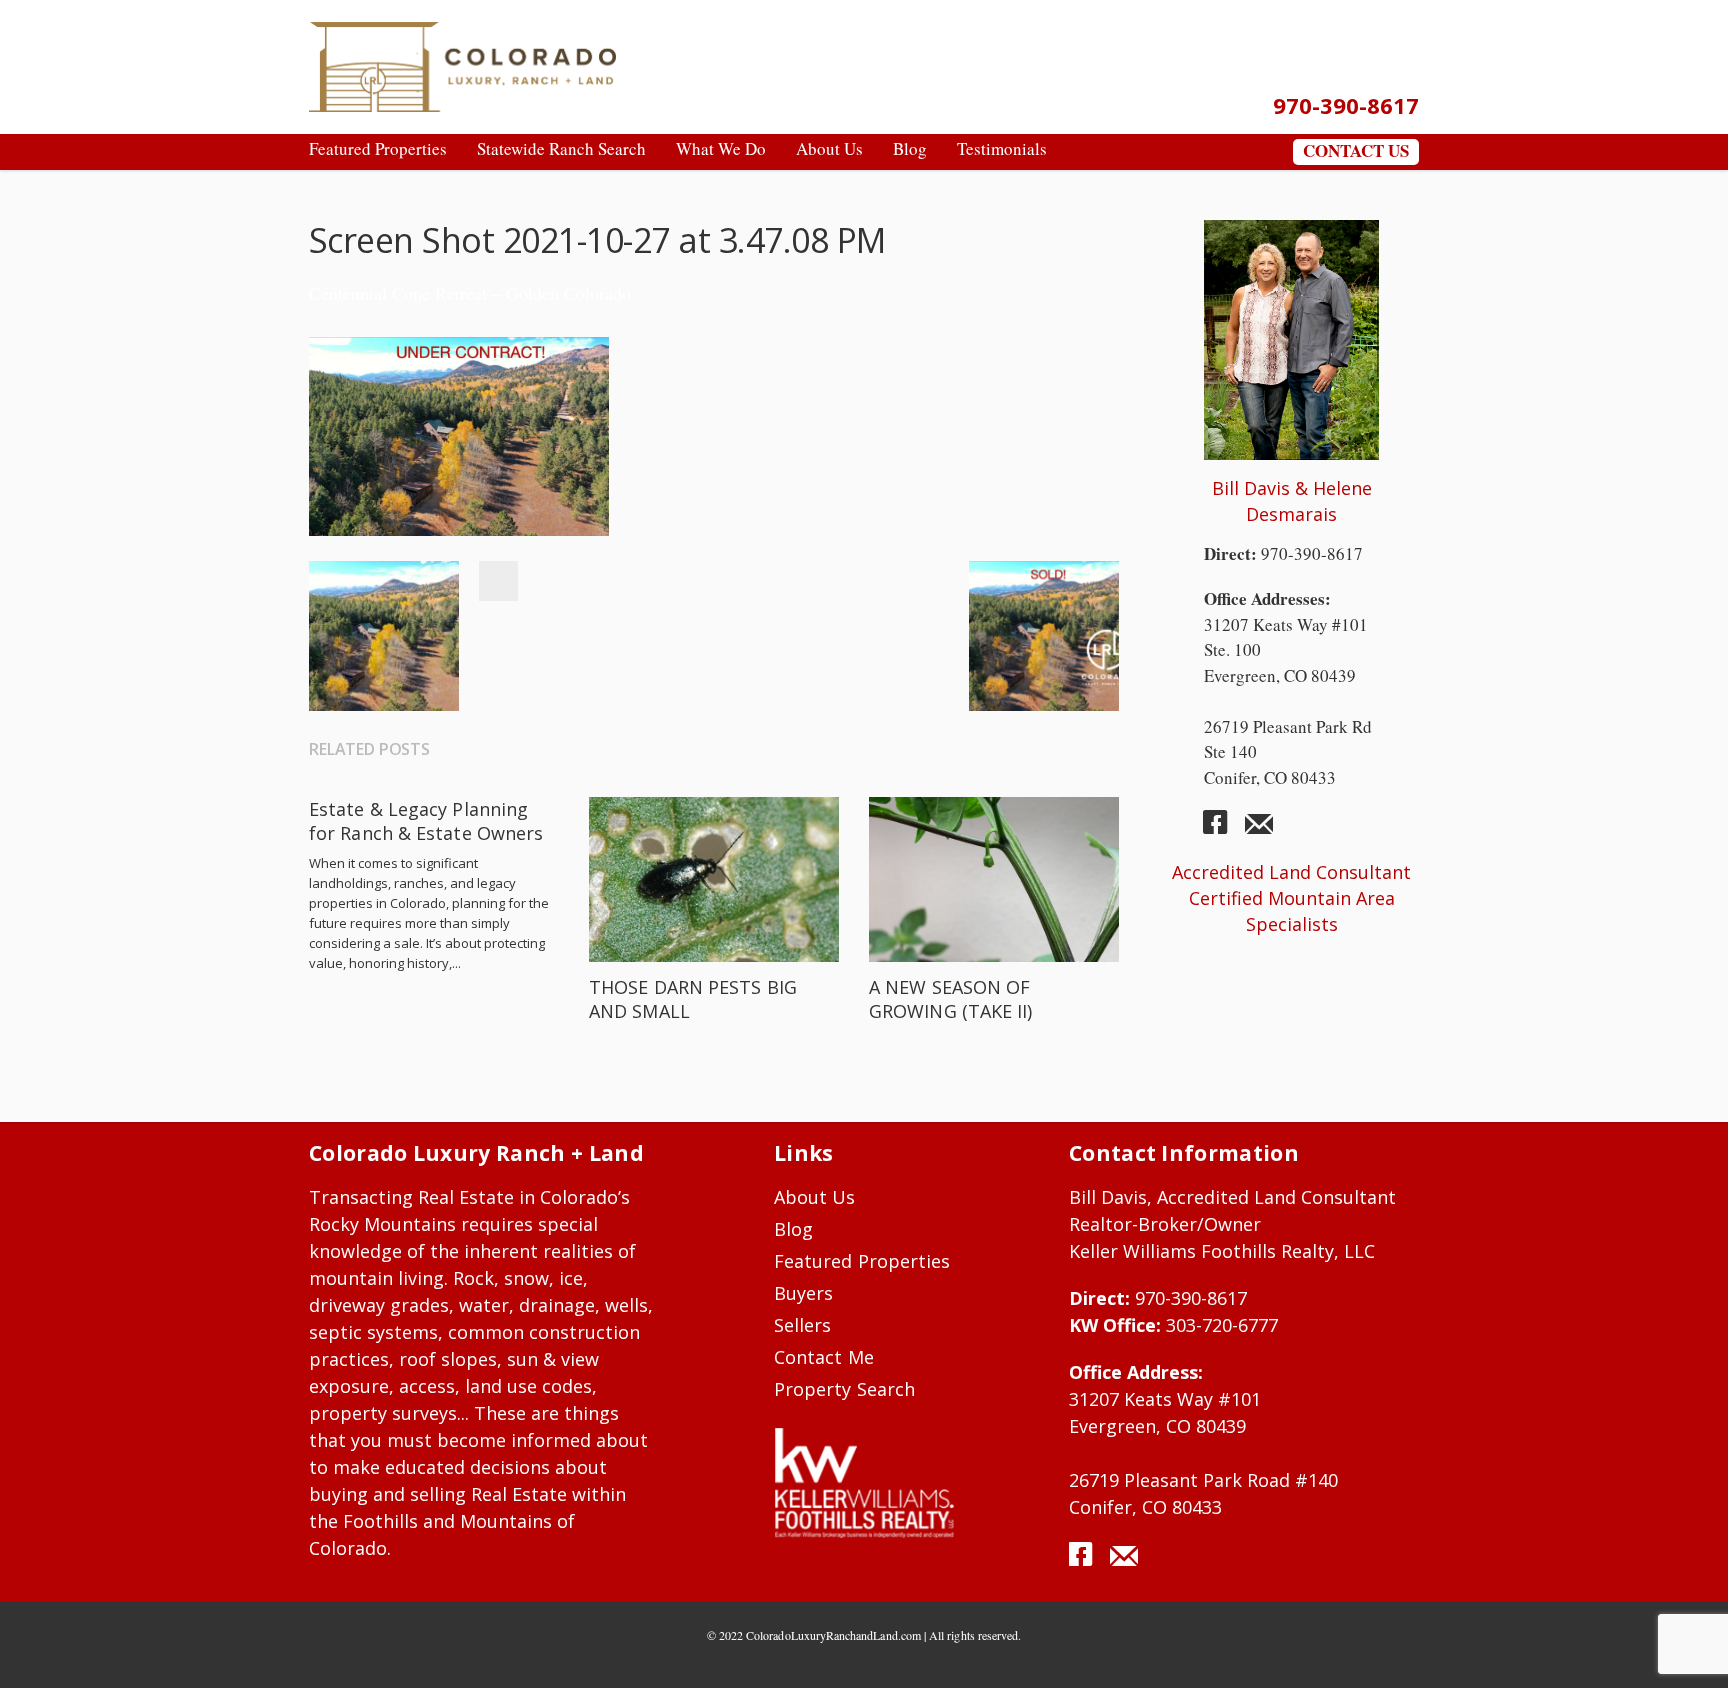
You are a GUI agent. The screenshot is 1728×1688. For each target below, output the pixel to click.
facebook (1223, 830)
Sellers (802, 1325)
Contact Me (824, 1357)
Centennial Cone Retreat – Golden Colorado (470, 293)
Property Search (844, 1389)
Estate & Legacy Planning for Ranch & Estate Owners (426, 821)
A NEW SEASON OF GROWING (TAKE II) (951, 999)
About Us (815, 1197)
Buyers (803, 1293)
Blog (793, 1229)
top (1688, 1648)
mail (1259, 830)
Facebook (498, 581)
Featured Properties (862, 1261)
